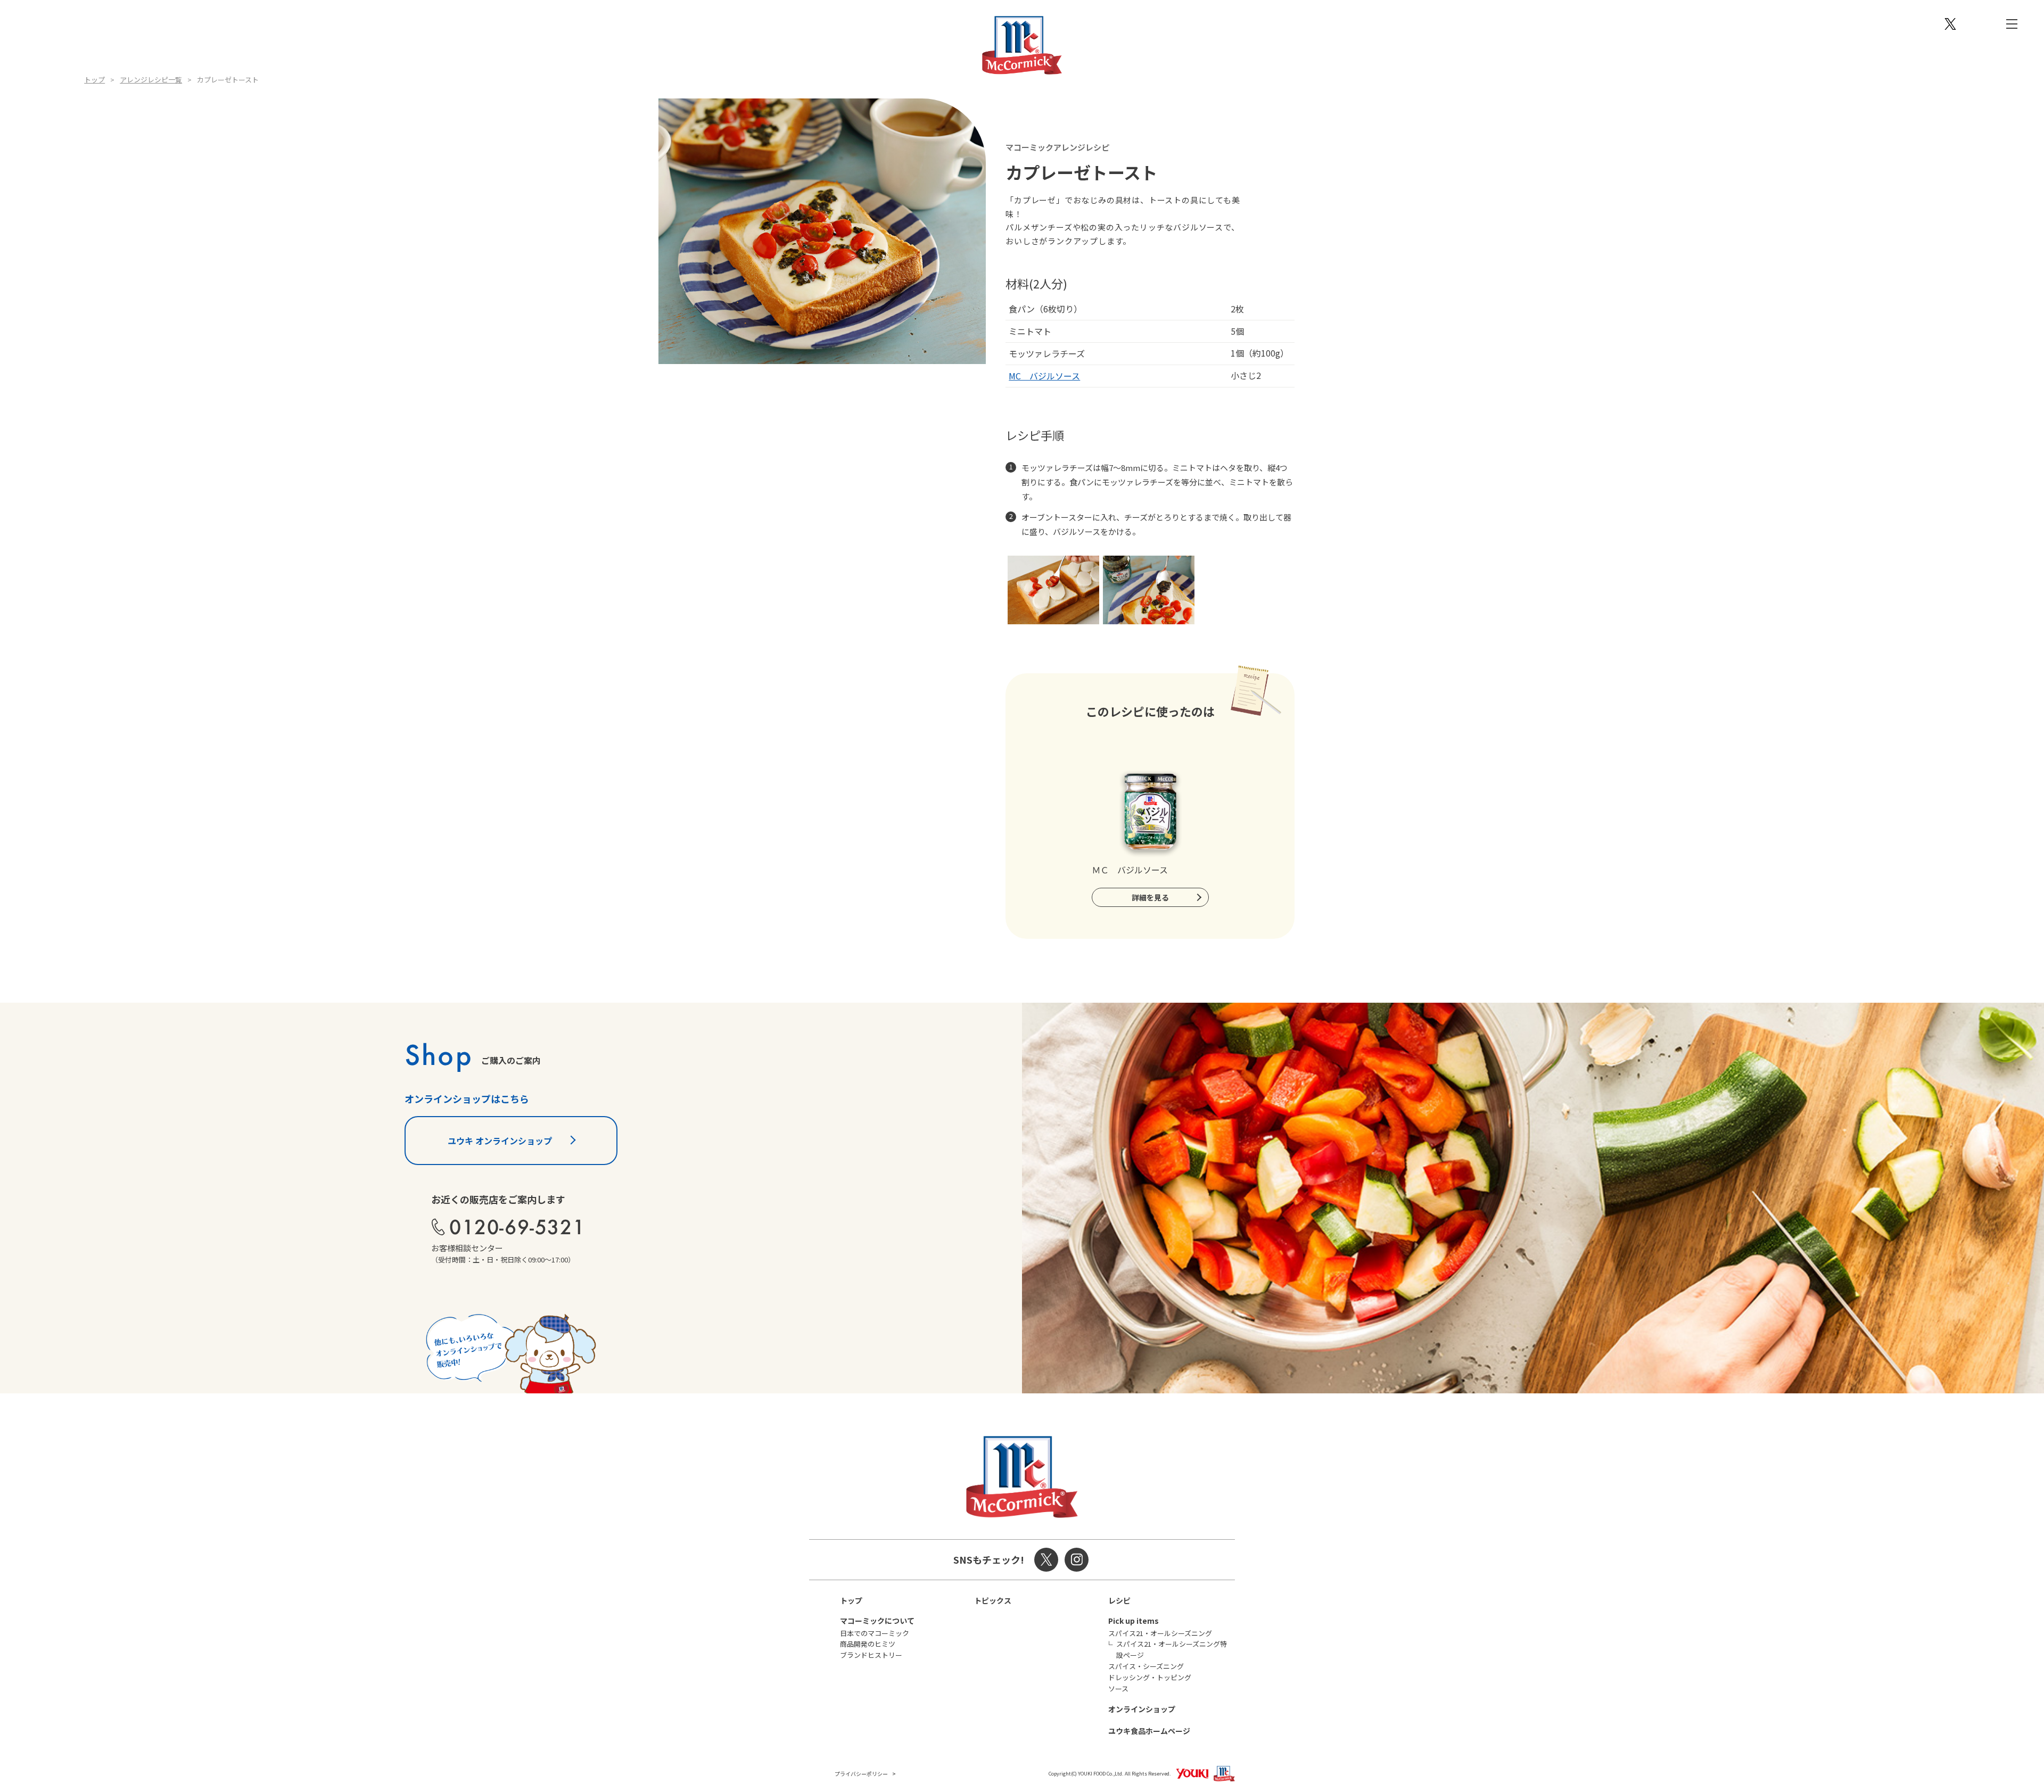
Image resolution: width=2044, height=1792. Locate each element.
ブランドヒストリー (871, 1655)
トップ (94, 80)
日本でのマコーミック (875, 1633)
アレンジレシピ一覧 (151, 80)
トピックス (993, 1600)
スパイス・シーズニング (1146, 1666)
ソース (1118, 1688)
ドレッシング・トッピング (1150, 1677)
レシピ (1119, 1600)
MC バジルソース (1044, 376)
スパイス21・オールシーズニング (1160, 1633)
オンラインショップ (1142, 1709)
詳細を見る (1150, 897)
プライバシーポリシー (861, 1774)
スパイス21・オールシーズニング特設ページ (1172, 1649)
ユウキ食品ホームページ (1149, 1731)
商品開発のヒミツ (868, 1644)
